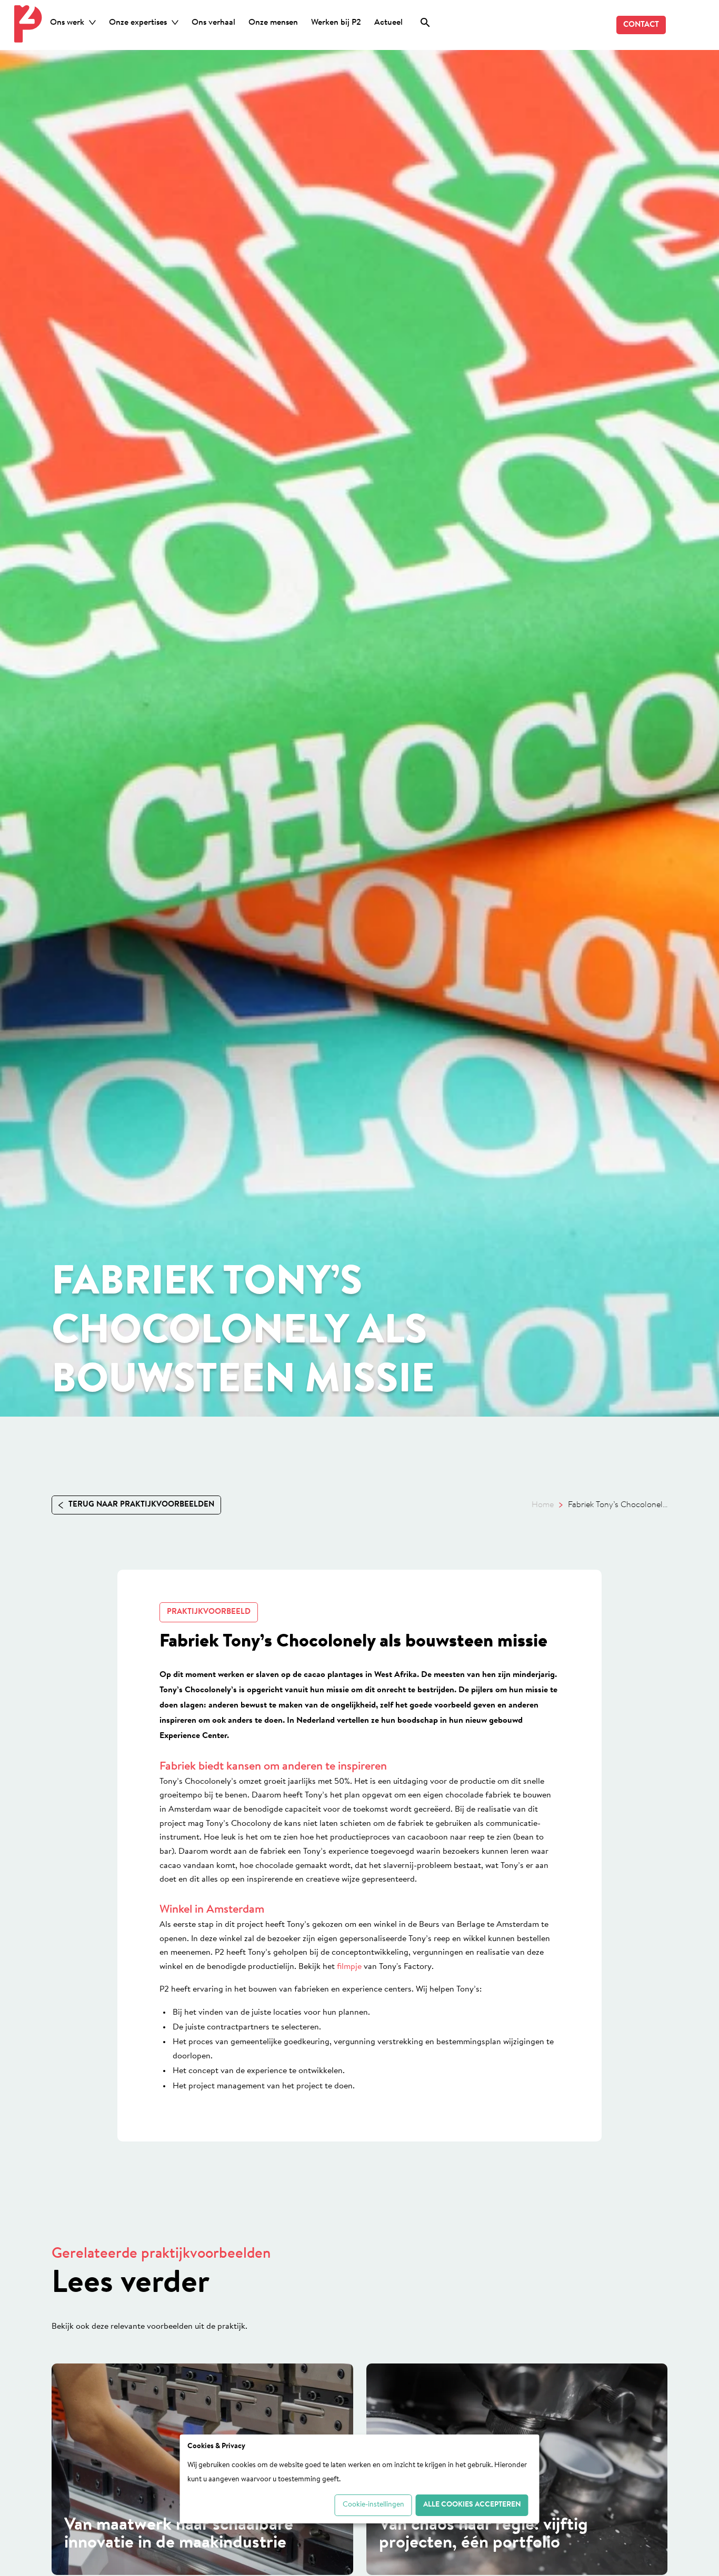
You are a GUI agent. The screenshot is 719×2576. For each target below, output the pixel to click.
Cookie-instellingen (373, 2505)
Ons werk (67, 23)
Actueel (388, 23)
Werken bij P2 (336, 23)
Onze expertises (138, 23)
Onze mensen (273, 23)
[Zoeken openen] (425, 24)
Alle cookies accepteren (472, 2505)
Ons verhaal (213, 23)
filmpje (348, 1967)
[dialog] (360, 2479)
